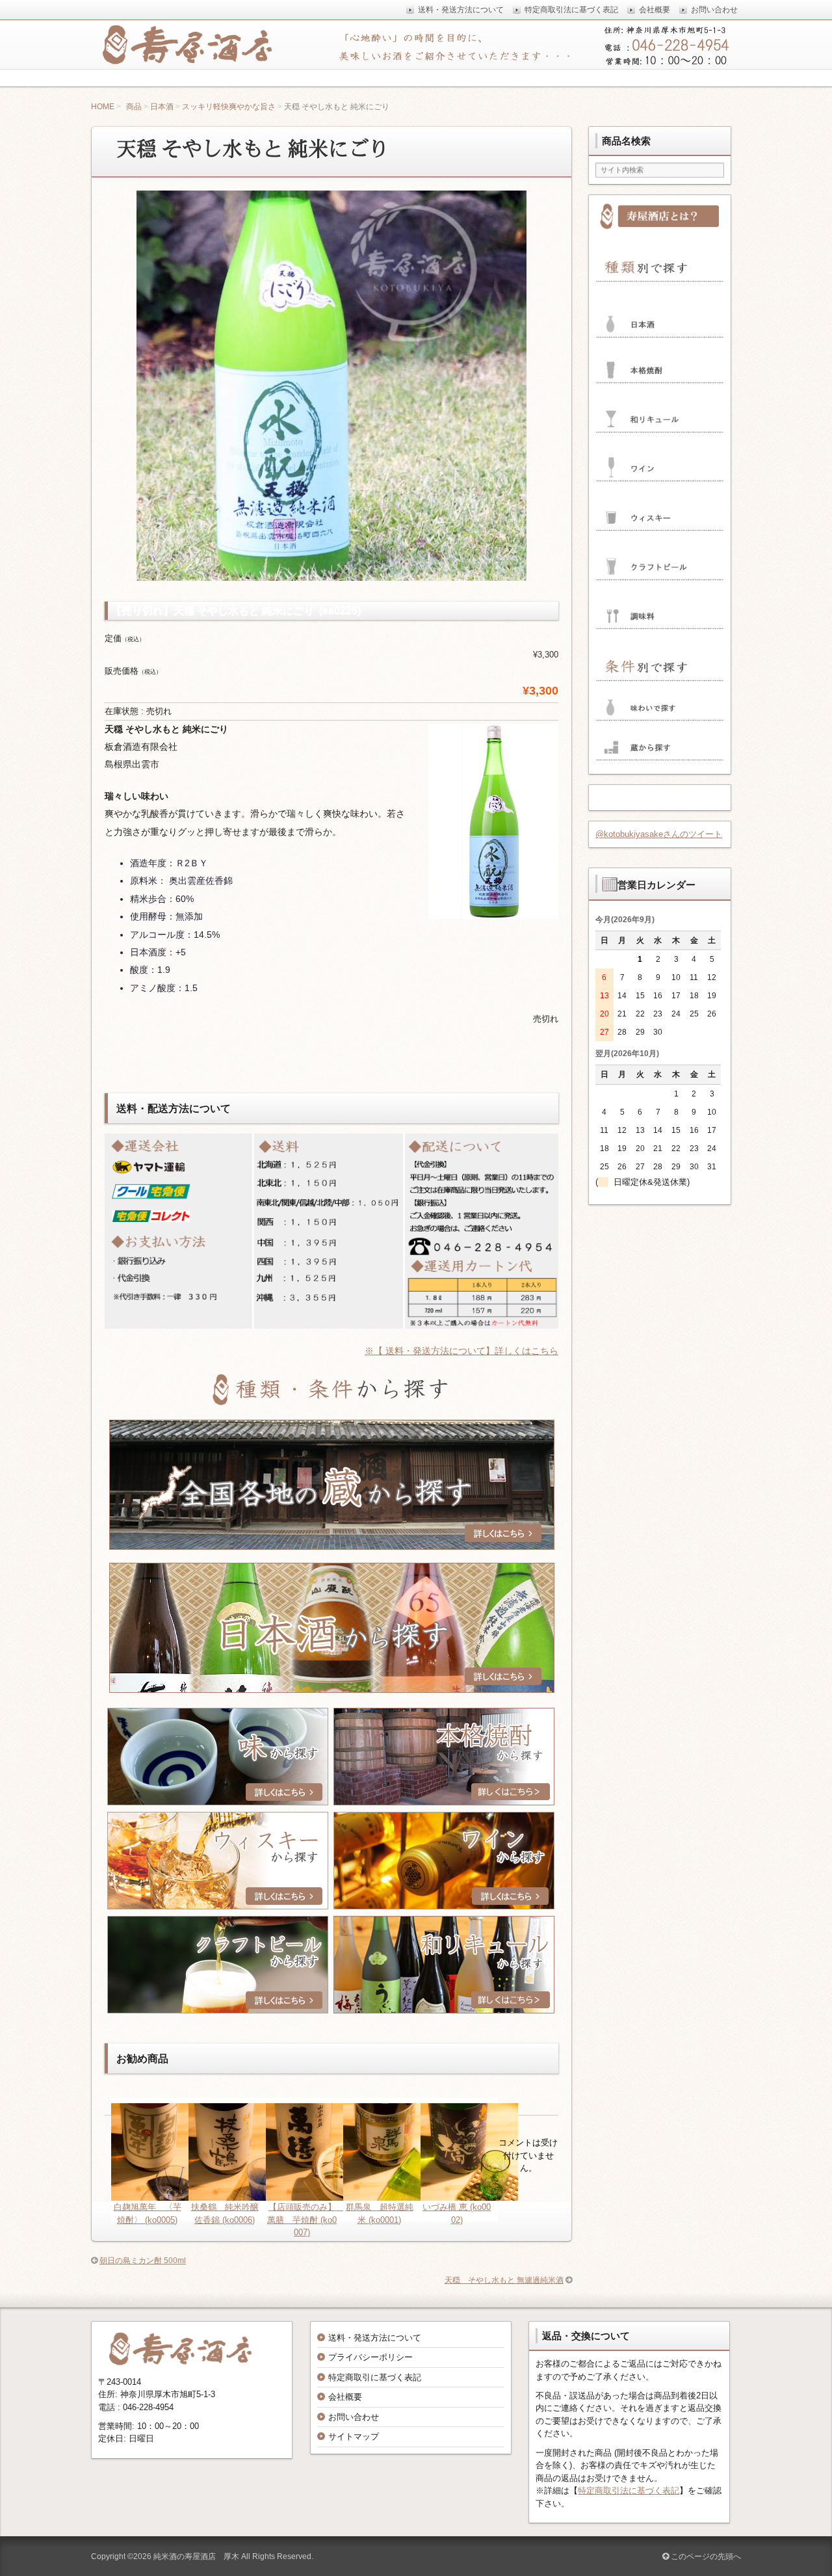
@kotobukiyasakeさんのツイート (659, 834)
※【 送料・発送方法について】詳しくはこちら (461, 1351)
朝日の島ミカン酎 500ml (143, 2261)
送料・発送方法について (375, 2338)
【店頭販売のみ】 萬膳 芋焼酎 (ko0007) (306, 2220)
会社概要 (345, 2397)
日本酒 (162, 107)
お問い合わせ (354, 2417)
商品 (134, 107)
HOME (103, 107)
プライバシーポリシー (370, 2357)
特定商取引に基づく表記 (375, 2377)
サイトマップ (354, 2437)
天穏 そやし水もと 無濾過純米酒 (504, 2280)
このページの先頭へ (705, 2556)
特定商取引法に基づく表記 (629, 2490)
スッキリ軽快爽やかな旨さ (229, 107)
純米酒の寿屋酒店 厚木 (196, 2556)
